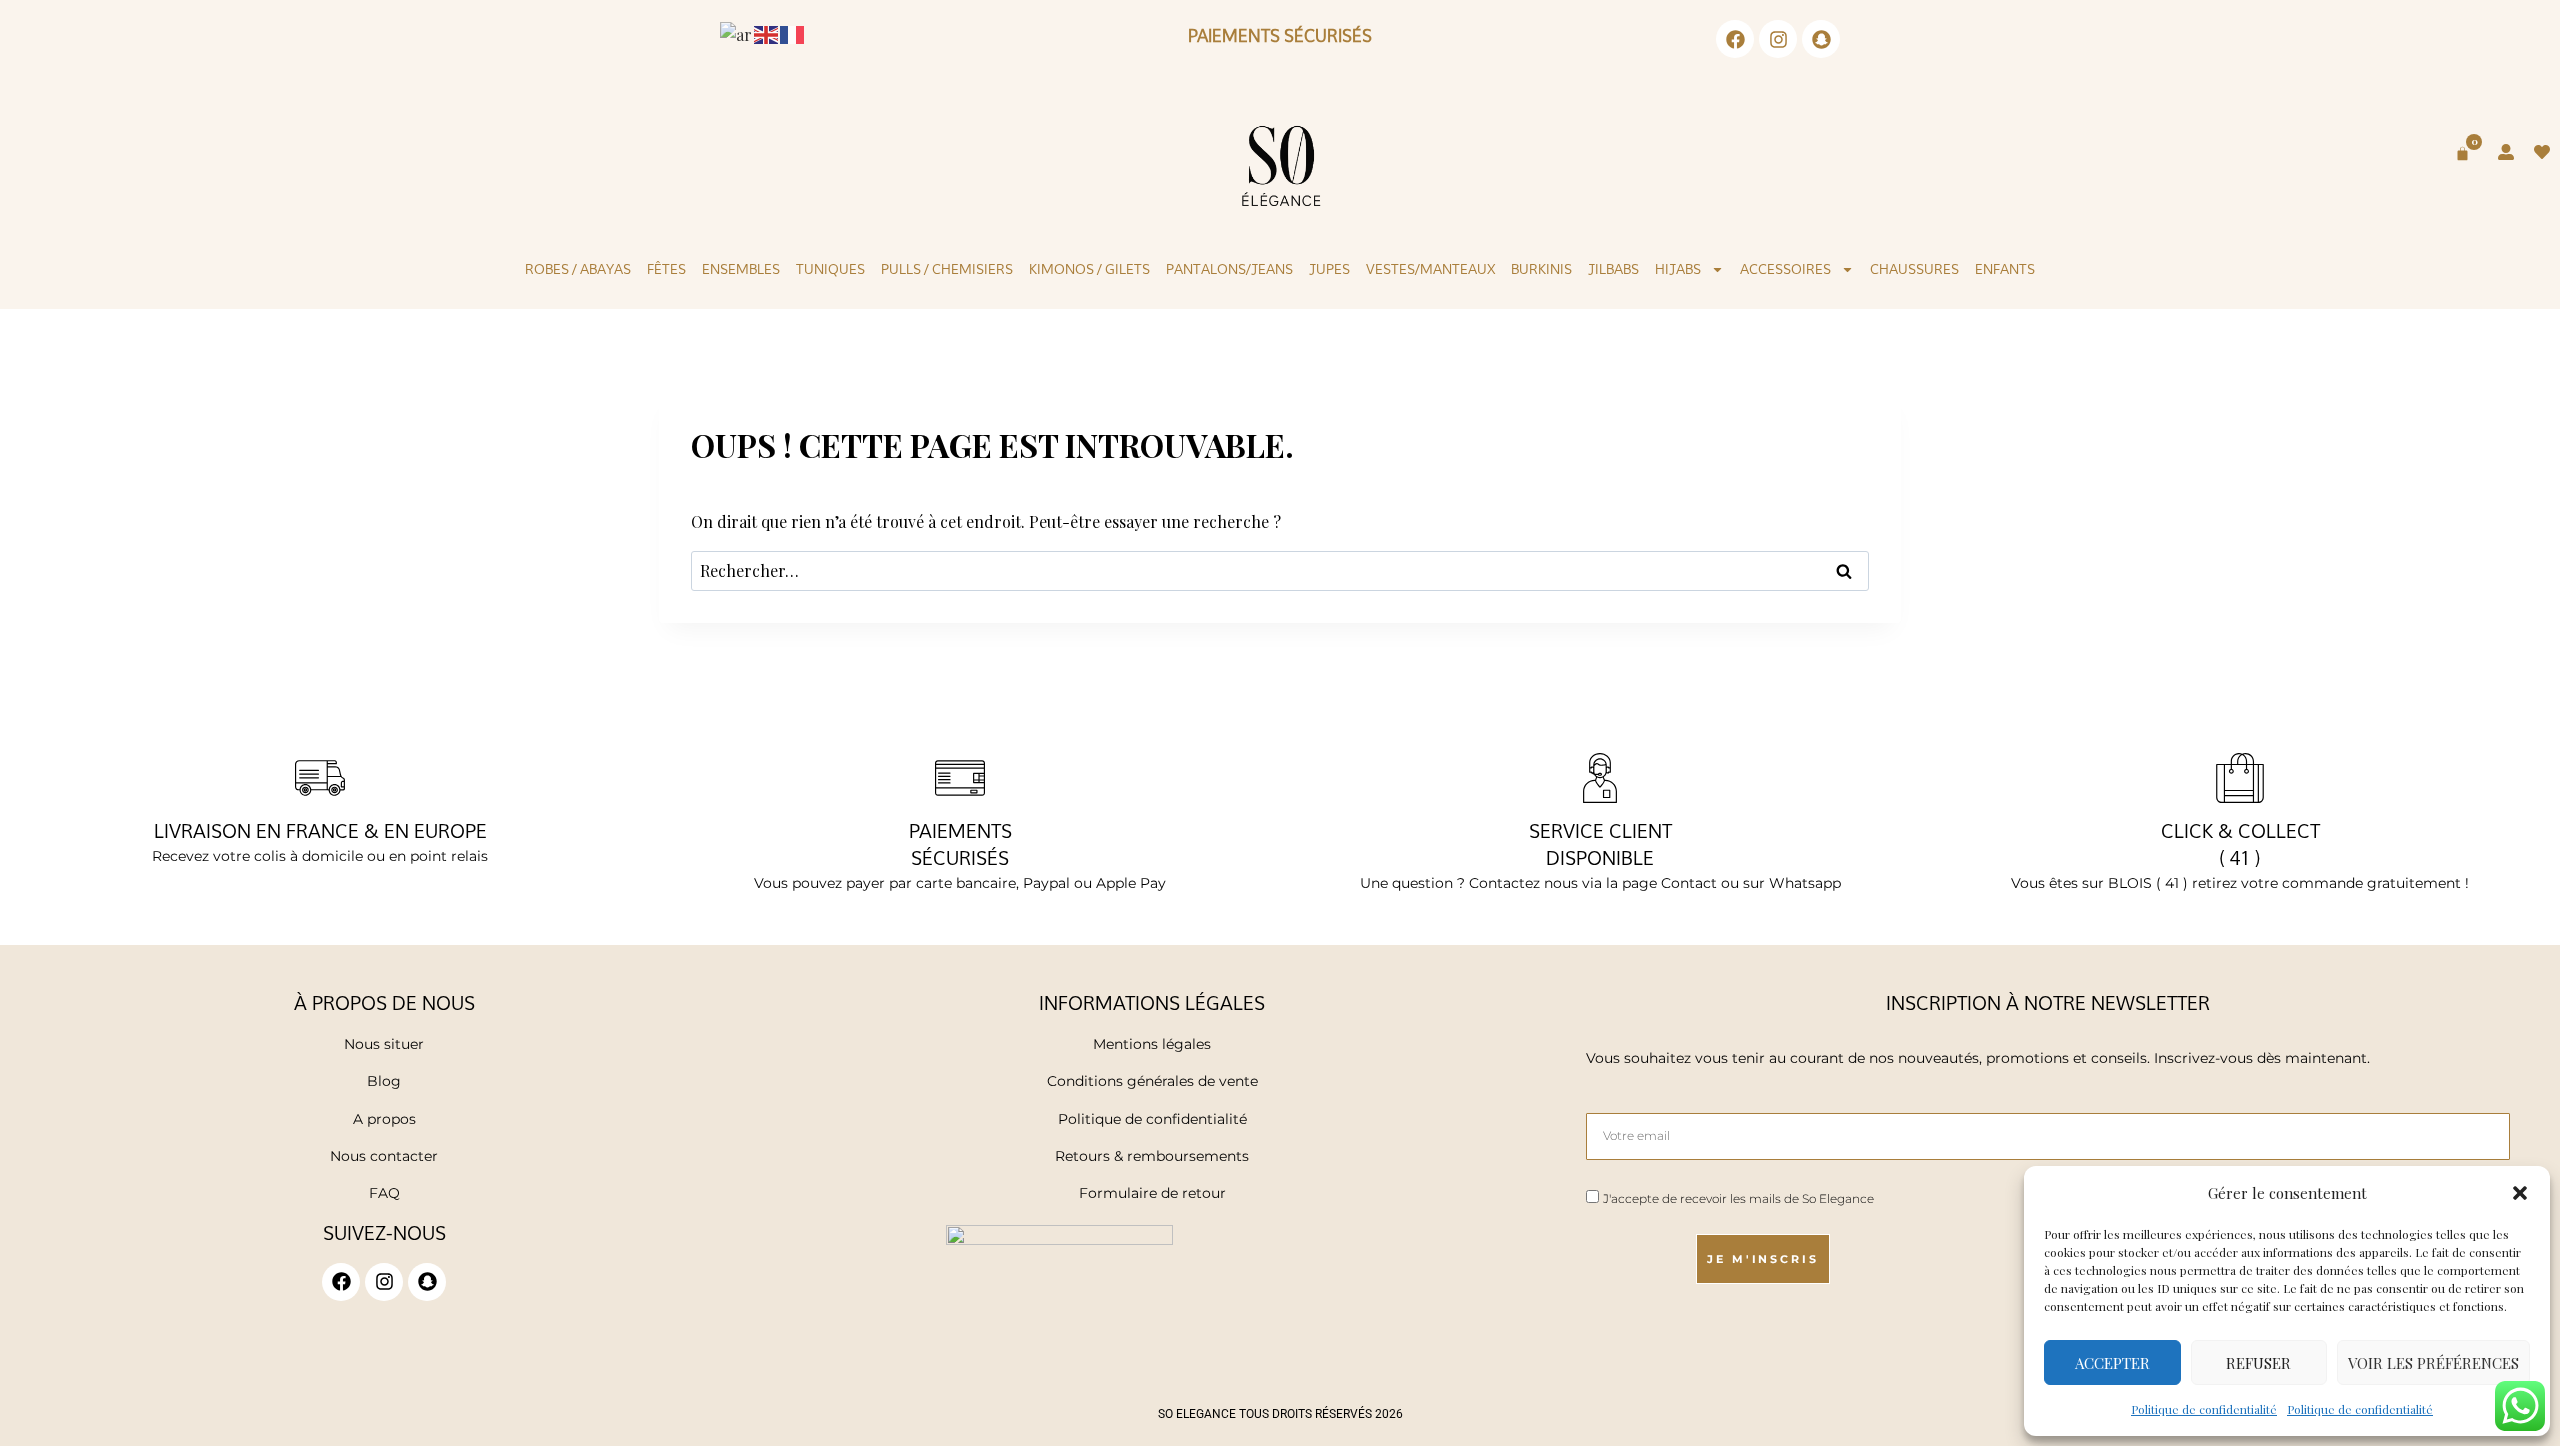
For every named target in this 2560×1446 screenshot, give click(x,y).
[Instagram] (1778, 39)
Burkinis (1541, 269)
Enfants (2005, 269)
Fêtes (666, 269)
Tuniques (830, 269)
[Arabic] (737, 32)
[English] (767, 32)
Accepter (2112, 1363)
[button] (2520, 1193)
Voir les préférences (2433, 1363)
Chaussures (1914, 269)
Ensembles (741, 269)
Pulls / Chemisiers (947, 269)
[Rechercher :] (1280, 570)
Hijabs (1678, 269)
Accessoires (1785, 269)
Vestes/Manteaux (1430, 269)
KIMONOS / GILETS (1089, 269)
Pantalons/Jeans (1229, 269)
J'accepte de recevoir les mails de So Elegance (1738, 1198)
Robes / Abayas (578, 269)
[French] (793, 32)
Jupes (1329, 269)
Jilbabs (1613, 269)
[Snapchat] (1821, 39)
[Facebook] (1735, 39)
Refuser (2258, 1363)
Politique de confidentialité (2204, 1409)
